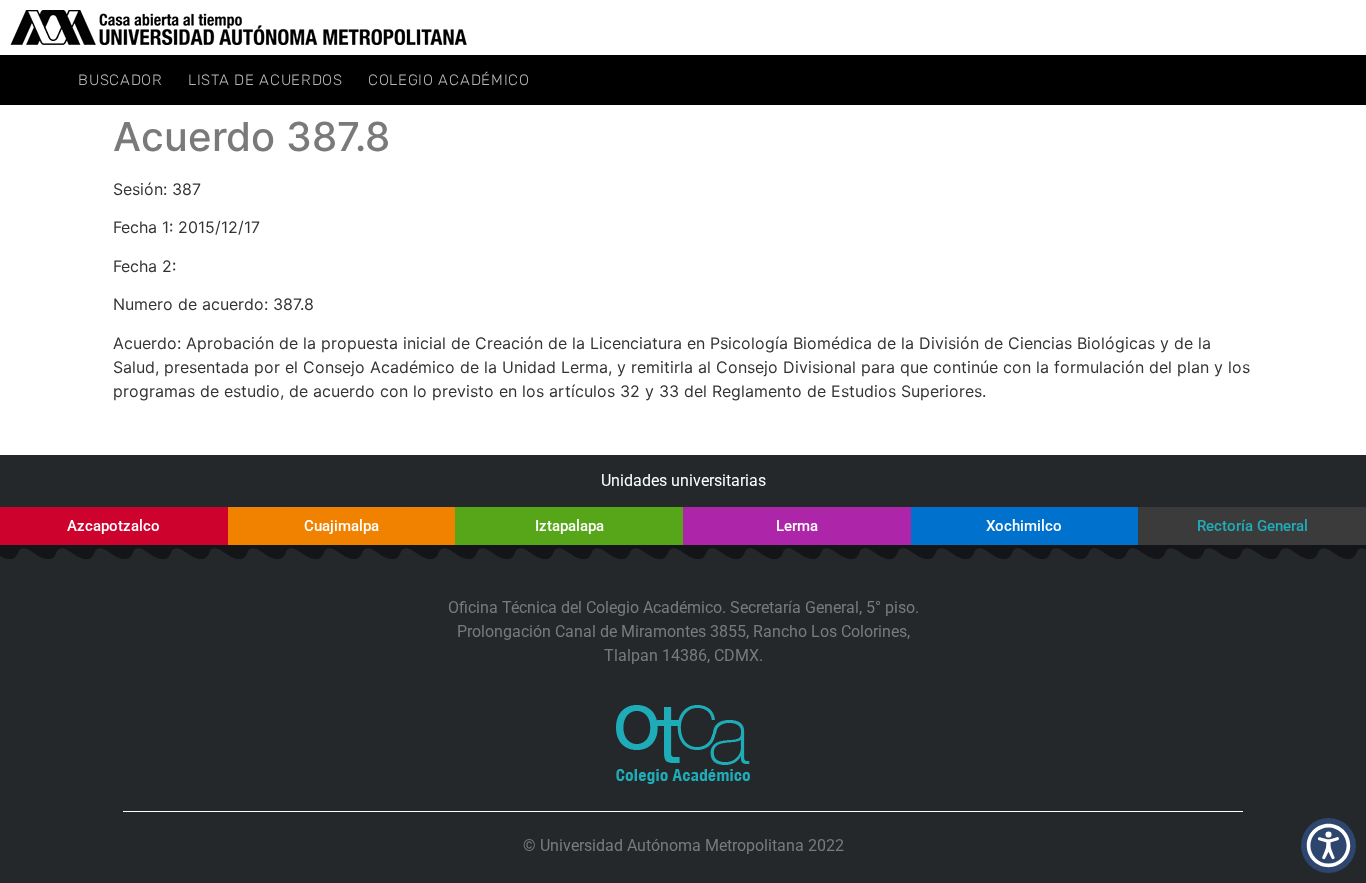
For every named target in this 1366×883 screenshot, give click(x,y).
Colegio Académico (449, 80)
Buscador (120, 80)
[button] (1328, 845)
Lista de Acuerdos (265, 80)
